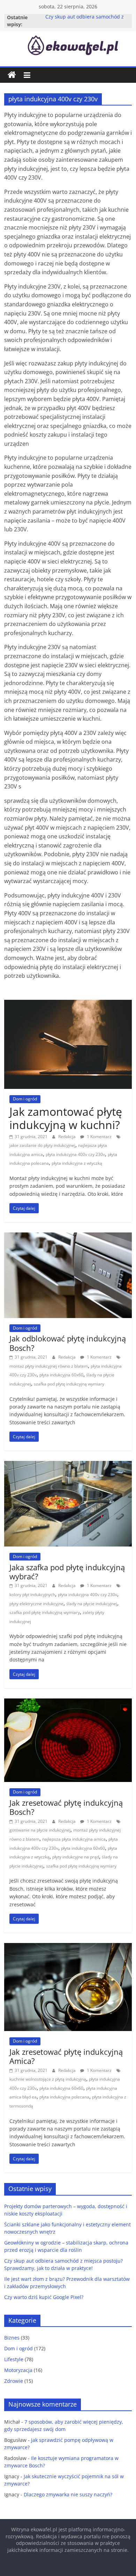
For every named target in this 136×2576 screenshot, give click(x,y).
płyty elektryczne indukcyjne (36, 1604)
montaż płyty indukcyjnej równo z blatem (49, 1366)
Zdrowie (14, 2381)
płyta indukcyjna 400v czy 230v (75, 1154)
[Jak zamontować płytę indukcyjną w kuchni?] (68, 1004)
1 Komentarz (99, 1137)
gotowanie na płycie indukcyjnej (40, 1830)
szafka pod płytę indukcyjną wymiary (69, 1384)
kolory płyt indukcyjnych (32, 1595)
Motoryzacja (18, 2370)
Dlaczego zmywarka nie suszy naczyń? (68, 2494)
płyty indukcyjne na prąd (76, 1857)
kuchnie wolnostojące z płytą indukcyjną (48, 2079)
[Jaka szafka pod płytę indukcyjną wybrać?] (68, 1465)
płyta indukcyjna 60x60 (61, 1375)
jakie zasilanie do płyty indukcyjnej (42, 1145)
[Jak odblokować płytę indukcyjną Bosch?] (68, 1237)
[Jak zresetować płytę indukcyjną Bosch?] (68, 1703)
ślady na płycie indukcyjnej (92, 1604)
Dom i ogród (25, 1099)
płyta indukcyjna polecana (64, 2097)
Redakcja (67, 1137)
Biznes (12, 2338)
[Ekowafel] (12, 75)
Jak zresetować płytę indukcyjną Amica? (66, 2056)
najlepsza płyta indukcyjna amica (74, 1839)
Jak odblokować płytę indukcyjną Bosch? (68, 1343)
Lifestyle (14, 2359)
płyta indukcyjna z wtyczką (77, 1163)
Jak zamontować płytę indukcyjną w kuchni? (66, 1118)
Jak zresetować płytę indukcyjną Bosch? (66, 1807)
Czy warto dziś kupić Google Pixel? (44, 2297)
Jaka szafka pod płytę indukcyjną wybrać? (67, 1572)
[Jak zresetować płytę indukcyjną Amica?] (68, 1947)
